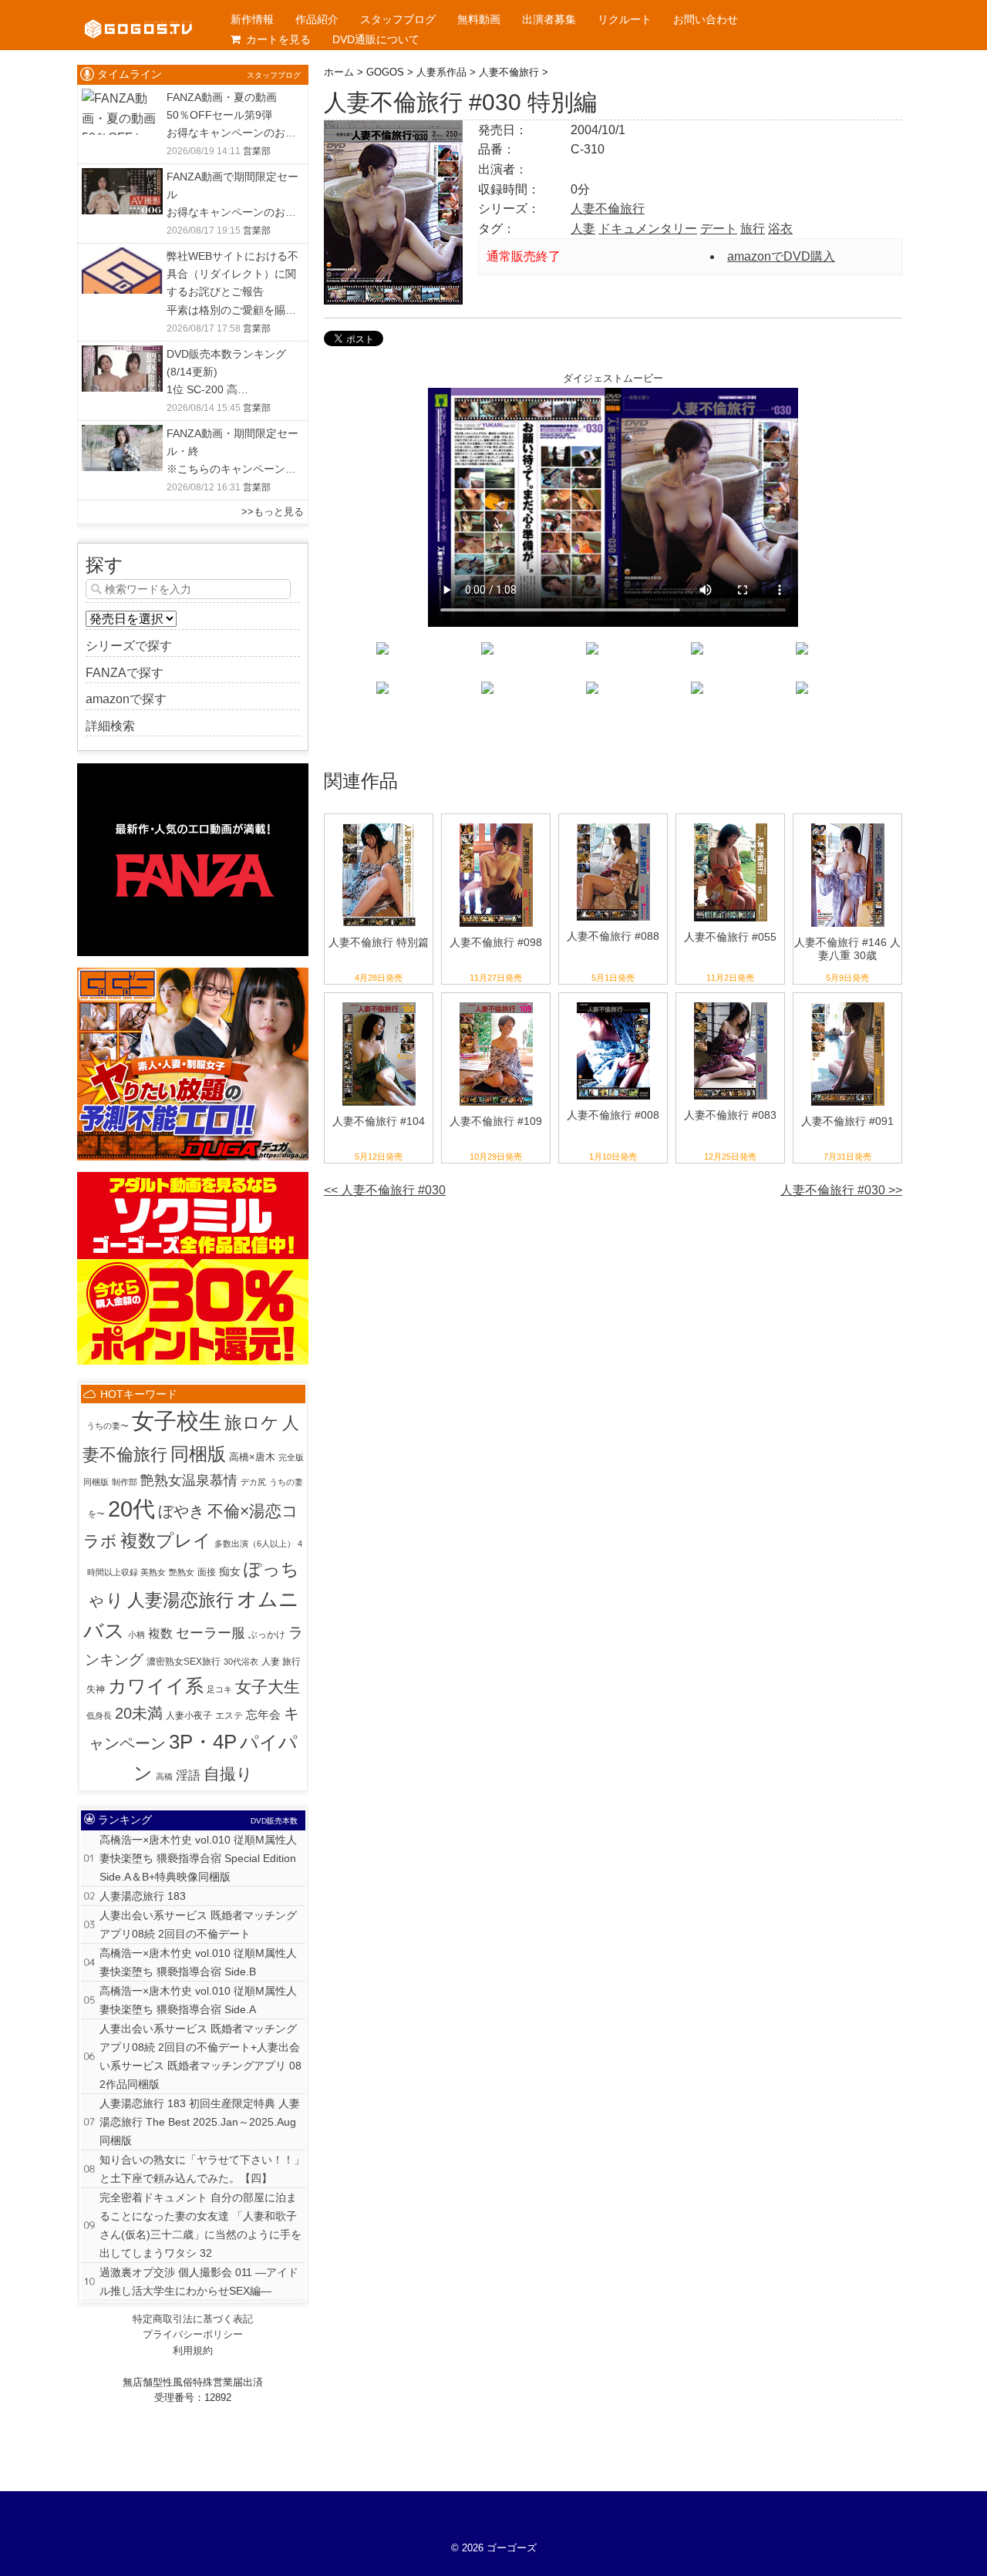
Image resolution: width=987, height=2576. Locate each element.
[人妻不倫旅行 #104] (379, 1003)
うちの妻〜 (108, 1426)
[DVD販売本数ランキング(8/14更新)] (122, 355)
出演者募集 (549, 19)
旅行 (753, 229)
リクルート (625, 19)
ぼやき (181, 1511)
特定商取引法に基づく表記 (193, 2319)
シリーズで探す (129, 646)
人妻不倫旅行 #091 (847, 1121)
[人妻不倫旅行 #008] (613, 1003)
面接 (207, 1572)
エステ (229, 1716)
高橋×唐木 (252, 1457)
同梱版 (198, 1454)
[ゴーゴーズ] (138, 15)
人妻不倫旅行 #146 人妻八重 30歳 (847, 949)
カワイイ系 (156, 1686)
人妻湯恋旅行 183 (143, 1896)
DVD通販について (376, 39)
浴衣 (780, 229)
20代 (131, 1509)
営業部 (257, 151)
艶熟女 (182, 1572)
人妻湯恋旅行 (180, 1600)
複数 (160, 1633)
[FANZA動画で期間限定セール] (122, 178)
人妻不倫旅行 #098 (496, 942)
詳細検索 (110, 726)
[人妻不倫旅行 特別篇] (379, 824)
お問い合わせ (706, 19)
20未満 (139, 1713)
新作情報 (252, 19)
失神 (96, 1689)
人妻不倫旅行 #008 (613, 1115)
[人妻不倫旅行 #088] (613, 824)
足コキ (219, 1689)
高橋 (164, 1776)
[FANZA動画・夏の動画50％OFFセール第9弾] (122, 98)
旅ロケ (252, 1423)
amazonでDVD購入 (781, 256)
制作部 (125, 1482)
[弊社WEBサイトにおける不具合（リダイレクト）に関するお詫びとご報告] (122, 257)
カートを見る (278, 39)
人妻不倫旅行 (608, 209)
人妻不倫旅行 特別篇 (379, 942)
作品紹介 (317, 19)
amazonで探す (126, 699)
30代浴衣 (241, 1662)
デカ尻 (253, 1482)
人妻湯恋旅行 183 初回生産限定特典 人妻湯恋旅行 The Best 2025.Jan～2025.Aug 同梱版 (200, 2122)
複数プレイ (166, 1541)
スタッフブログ (398, 19)
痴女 (230, 1571)
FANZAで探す (125, 673)
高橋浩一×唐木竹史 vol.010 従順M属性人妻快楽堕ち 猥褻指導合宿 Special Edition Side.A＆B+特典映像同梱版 (198, 1858)
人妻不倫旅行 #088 (613, 936)
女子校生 (177, 1421)
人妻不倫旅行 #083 (730, 1115)
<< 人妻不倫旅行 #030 (385, 1190)
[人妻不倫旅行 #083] (731, 1003)
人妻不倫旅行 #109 (496, 1121)
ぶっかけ (267, 1635)
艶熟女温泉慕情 (189, 1480)
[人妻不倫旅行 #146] (848, 824)
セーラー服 (211, 1633)
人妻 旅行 (281, 1662)
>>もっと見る (273, 512)
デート (719, 229)
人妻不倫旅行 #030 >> (841, 1190)
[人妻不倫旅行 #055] (731, 824)
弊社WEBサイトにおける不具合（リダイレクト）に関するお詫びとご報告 (232, 274)
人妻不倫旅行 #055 (730, 937)
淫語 (188, 1775)
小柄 (136, 1635)
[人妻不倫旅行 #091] (848, 1003)
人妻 (583, 229)
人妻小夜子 (189, 1716)
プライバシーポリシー (193, 2334)
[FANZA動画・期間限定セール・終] (122, 434)
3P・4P (203, 1742)
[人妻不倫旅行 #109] (496, 1003)
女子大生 (268, 1687)
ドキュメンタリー (648, 229)
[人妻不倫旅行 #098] (496, 824)
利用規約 (193, 2350)
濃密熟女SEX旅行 (184, 1662)
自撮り (228, 1774)
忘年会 (263, 1715)
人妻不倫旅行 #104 (379, 1121)
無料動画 (479, 19)
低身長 (99, 1716)
